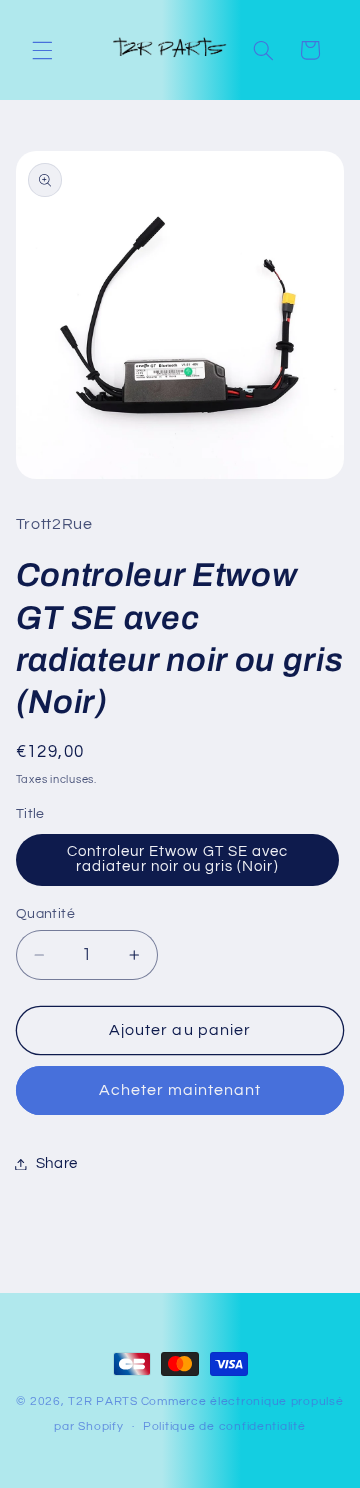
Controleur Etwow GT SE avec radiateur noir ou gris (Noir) (177, 859)
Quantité (45, 914)
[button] (42, 50)
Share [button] (57, 1163)
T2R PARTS (103, 1401)
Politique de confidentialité (224, 1426)
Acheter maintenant (180, 1090)
